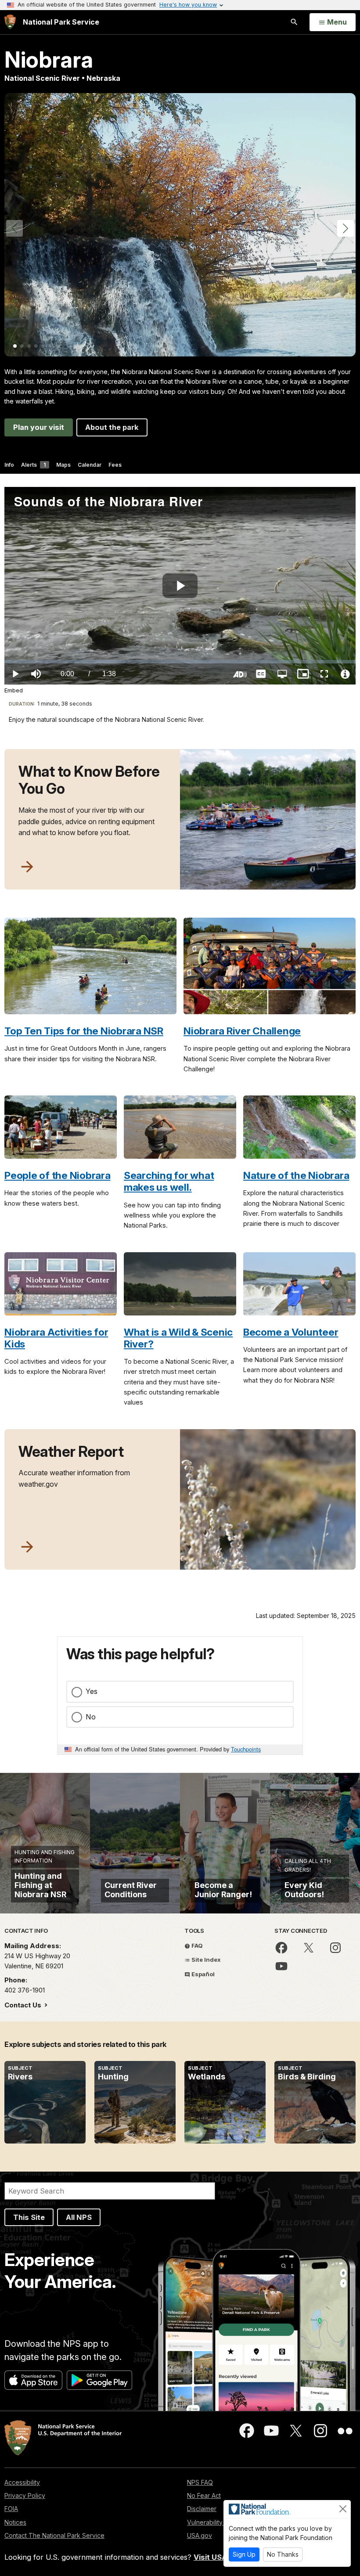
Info (9, 465)
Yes (92, 1691)
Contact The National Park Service (54, 2535)
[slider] (180, 662)
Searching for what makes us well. (169, 1181)
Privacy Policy (25, 2495)
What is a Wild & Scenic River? (178, 1338)
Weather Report (71, 1452)
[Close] (343, 2509)
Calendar (90, 465)
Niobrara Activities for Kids (56, 1338)
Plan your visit (39, 427)
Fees (115, 465)
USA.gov (200, 2535)
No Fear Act (204, 2495)
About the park (112, 427)
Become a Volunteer (291, 1332)
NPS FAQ (200, 2482)
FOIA (11, 2509)
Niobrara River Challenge (242, 1031)
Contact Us (24, 2005)
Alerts (33, 465)
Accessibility (22, 2482)
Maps (63, 465)
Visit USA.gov (218, 2557)
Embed (14, 690)
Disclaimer (202, 2509)
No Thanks (283, 2554)
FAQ (196, 1946)
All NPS (79, 2217)
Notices (15, 2522)
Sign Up (244, 2554)
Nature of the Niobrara (296, 1175)
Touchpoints (246, 1749)
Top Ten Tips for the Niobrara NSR (84, 1031)
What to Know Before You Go (89, 780)
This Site (29, 2217)
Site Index (205, 1960)
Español (202, 1974)
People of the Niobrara (58, 1175)
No (91, 1717)
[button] (346, 228)
